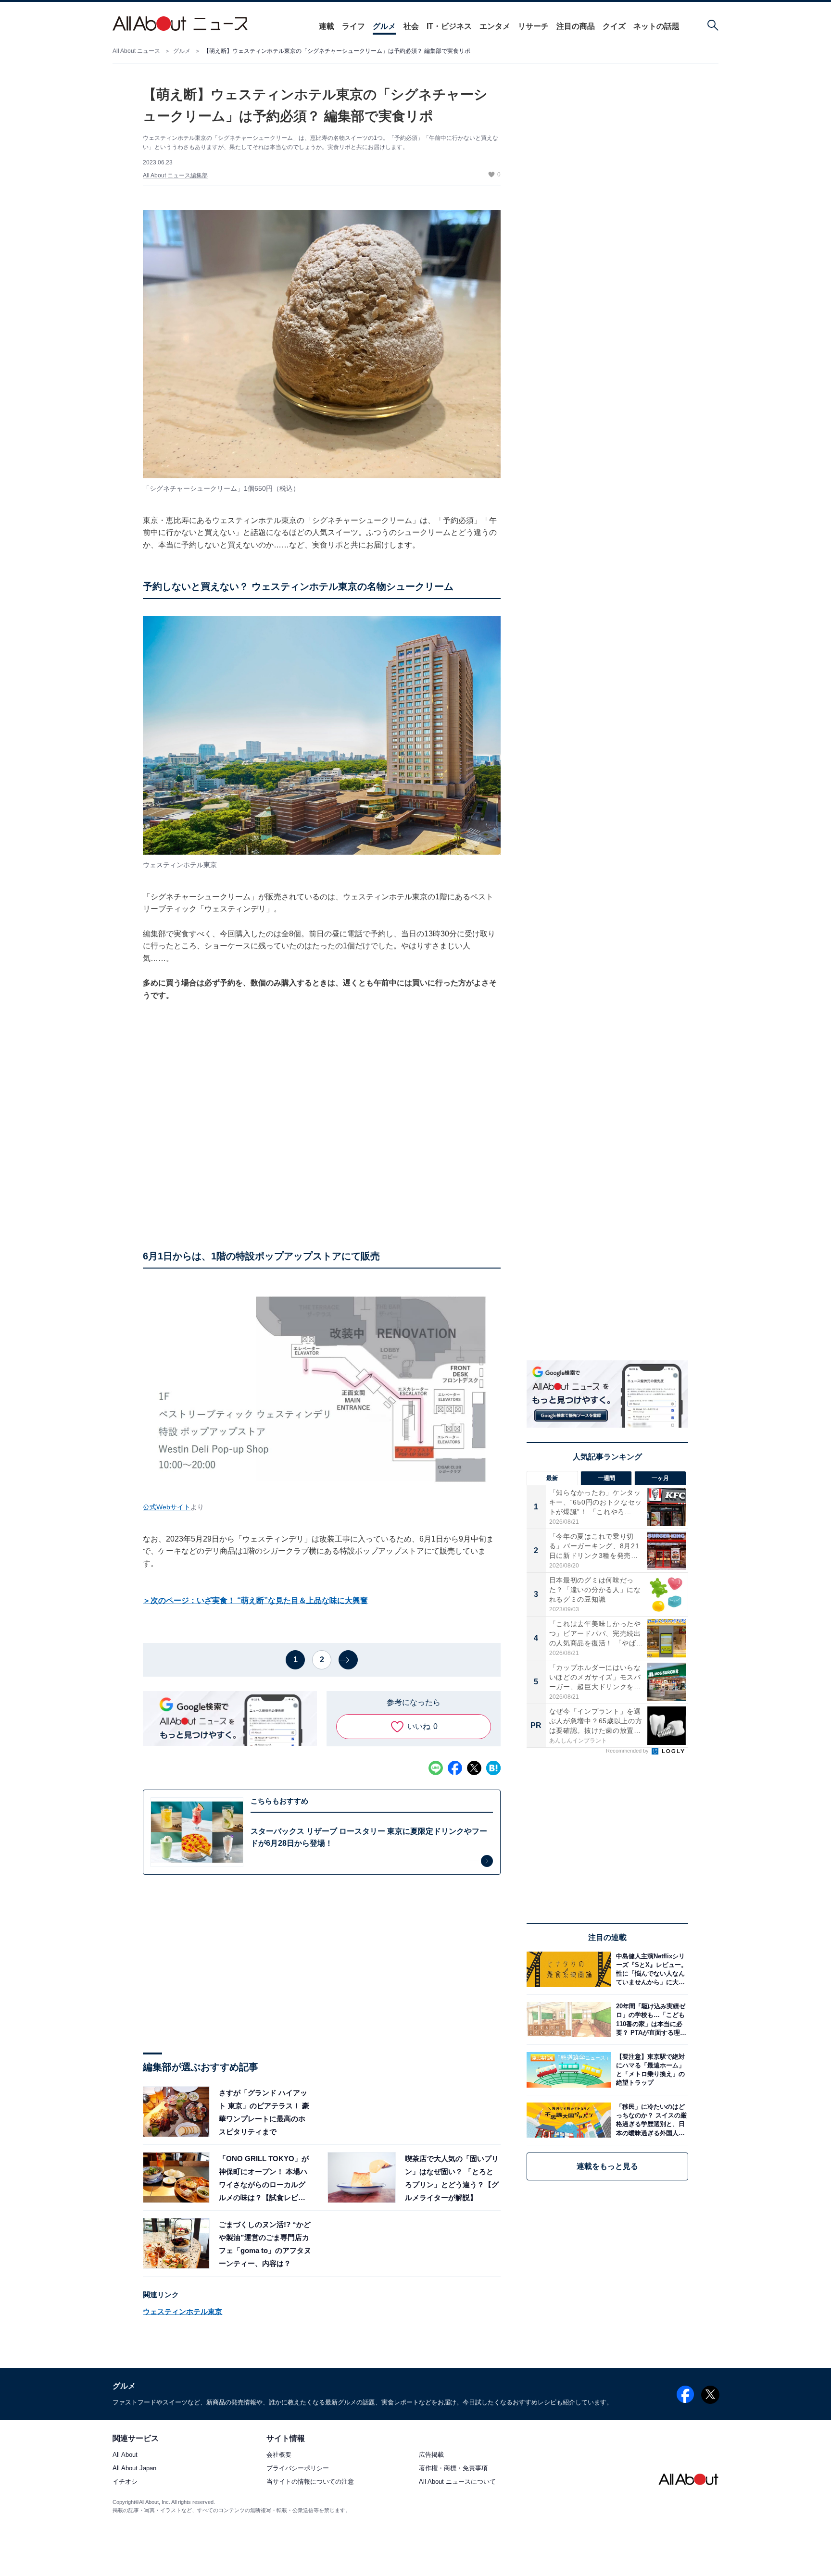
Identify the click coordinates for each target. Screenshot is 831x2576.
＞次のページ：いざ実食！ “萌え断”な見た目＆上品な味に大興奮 (255, 1600)
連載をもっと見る (607, 2166)
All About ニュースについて (457, 2482)
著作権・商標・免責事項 (453, 2469)
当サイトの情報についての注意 (310, 2482)
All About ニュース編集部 (175, 175)
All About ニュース (136, 51)
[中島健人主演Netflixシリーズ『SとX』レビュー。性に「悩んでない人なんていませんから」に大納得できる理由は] (650, 1969)
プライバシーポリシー (298, 2469)
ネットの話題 (656, 26)
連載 (327, 26)
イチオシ (125, 2482)
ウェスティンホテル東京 (183, 2311)
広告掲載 (431, 2455)
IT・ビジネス (449, 26)
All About (125, 2455)
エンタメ (495, 26)
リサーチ (533, 26)
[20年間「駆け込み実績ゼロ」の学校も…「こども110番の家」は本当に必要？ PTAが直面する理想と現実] (650, 2020)
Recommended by (628, 1751)
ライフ (353, 26)
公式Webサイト (167, 1507)
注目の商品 (576, 26)
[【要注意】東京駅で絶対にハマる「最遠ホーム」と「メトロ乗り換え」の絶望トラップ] (650, 2070)
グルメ (384, 26)
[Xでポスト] (474, 1768)
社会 (411, 26)
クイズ (614, 26)
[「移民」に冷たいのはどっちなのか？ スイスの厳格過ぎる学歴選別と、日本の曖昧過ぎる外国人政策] (650, 2120)
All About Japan (134, 2469)
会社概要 (279, 2455)
